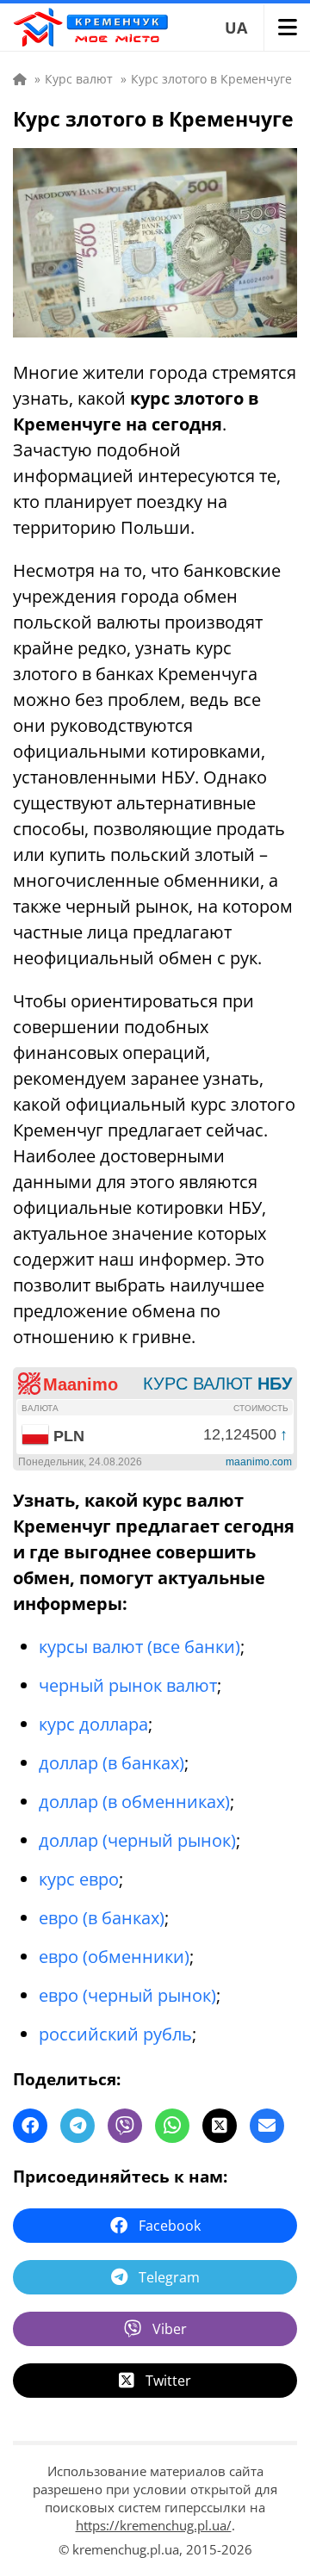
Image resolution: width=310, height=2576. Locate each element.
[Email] (267, 2126)
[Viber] (125, 2126)
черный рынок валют (128, 1685)
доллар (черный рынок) (137, 1840)
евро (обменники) (114, 1957)
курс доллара (93, 1724)
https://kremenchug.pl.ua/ (154, 2525)
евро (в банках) (102, 1918)
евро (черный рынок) (127, 1995)
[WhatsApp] (172, 2126)
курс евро (79, 1879)
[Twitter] (220, 2126)
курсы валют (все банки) (139, 1647)
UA (236, 28)
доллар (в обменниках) (134, 1802)
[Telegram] (77, 2126)
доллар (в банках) (112, 1763)
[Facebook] (30, 2126)
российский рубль (115, 2034)
